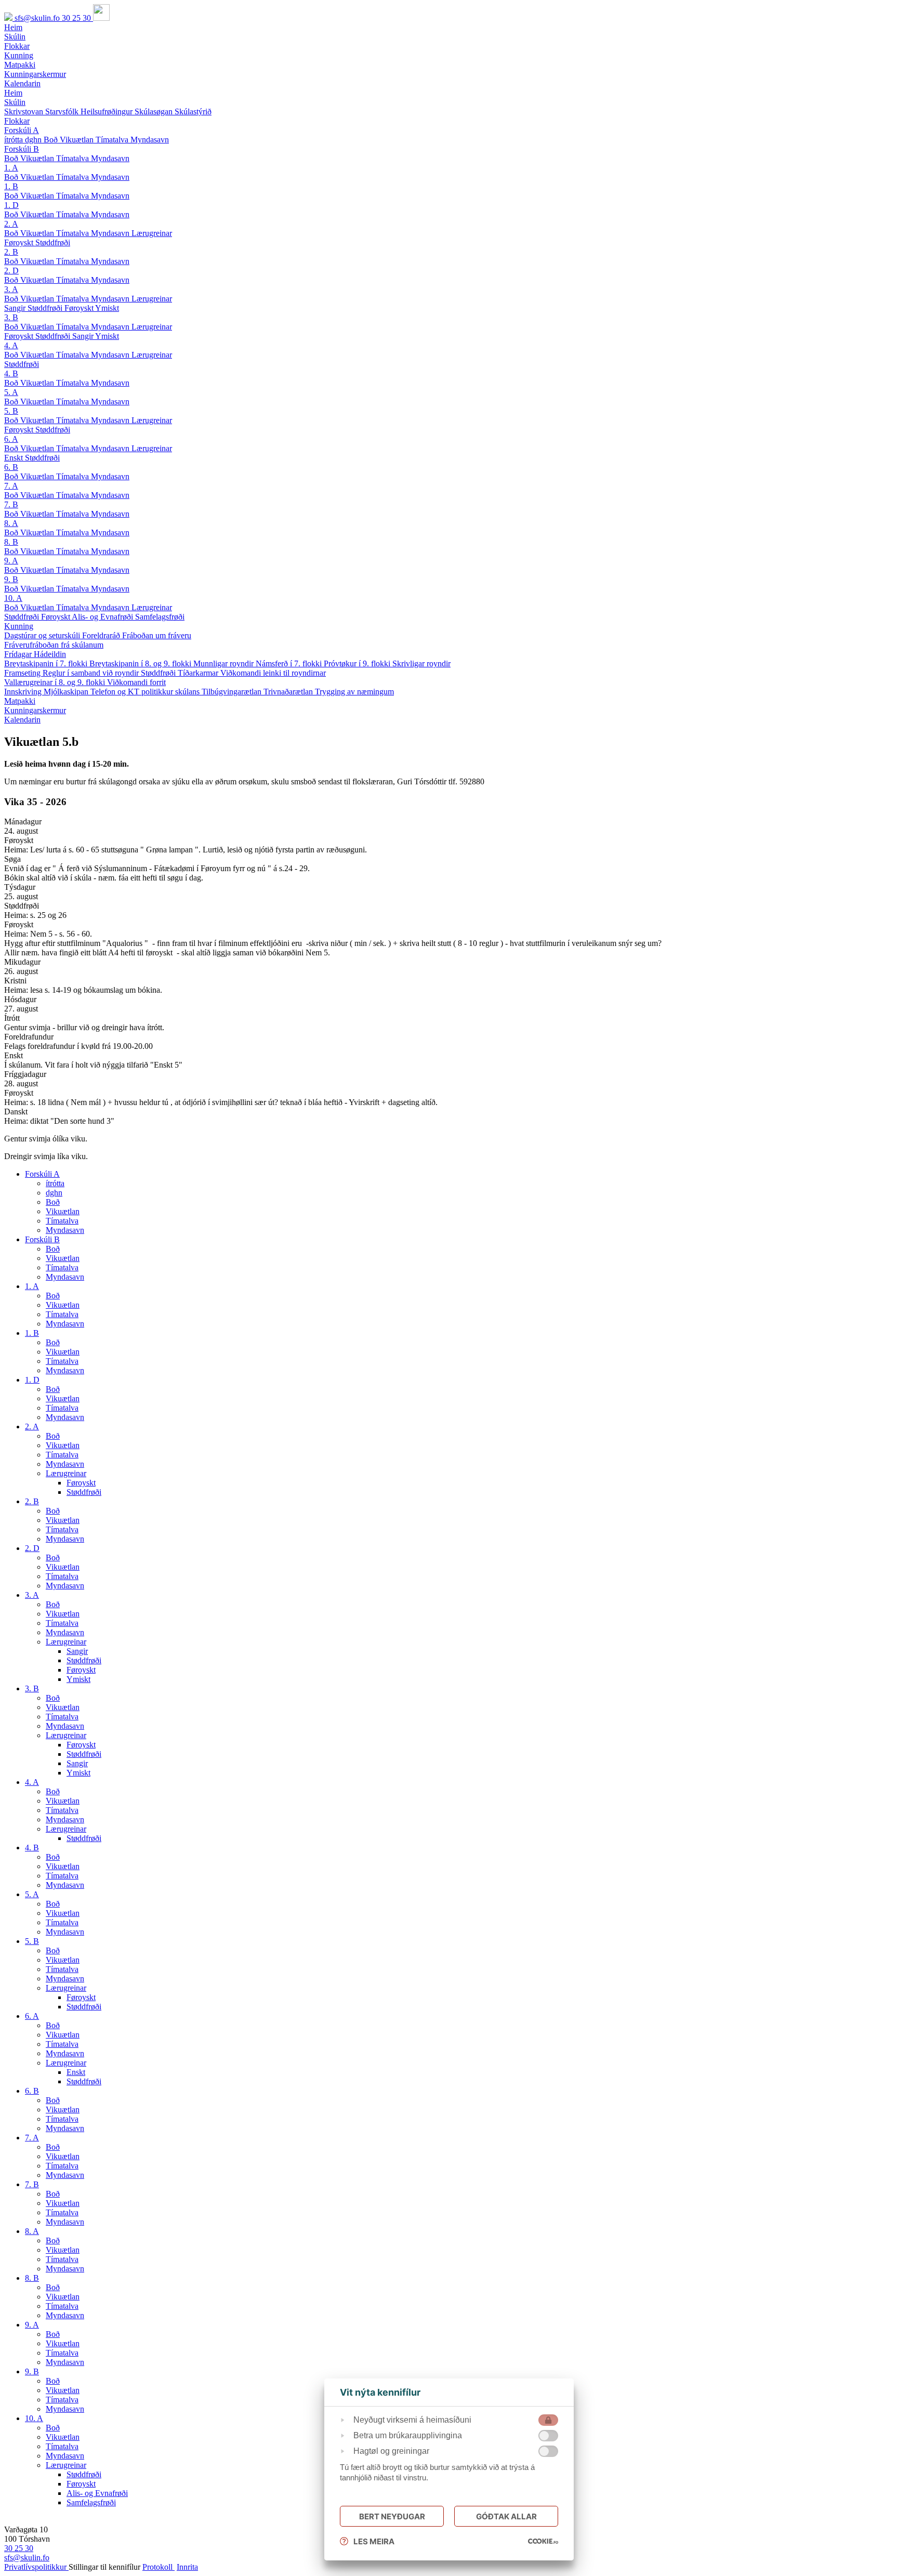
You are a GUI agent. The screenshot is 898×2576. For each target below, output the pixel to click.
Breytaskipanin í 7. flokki (47, 663)
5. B (11, 411)
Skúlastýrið (193, 111)
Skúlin (15, 102)
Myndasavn (150, 140)
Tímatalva (113, 140)
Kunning (19, 626)
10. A (13, 598)
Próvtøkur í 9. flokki (358, 663)
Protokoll (159, 2567)
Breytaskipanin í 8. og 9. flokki (141, 663)
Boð (52, 140)
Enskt (15, 458)
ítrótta (15, 140)
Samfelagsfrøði (160, 617)
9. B (11, 579)
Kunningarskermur (35, 710)
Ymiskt (107, 308)
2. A (11, 224)
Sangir (16, 308)
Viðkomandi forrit (136, 682)
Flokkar (17, 121)
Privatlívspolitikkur (36, 2567)
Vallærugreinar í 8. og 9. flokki (56, 682)
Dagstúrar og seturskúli (43, 635)
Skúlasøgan (155, 111)
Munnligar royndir (224, 663)
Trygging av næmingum (354, 692)
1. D (11, 205)
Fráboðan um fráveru (157, 635)
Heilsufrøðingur (108, 111)
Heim (13, 93)
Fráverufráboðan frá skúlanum (54, 645)
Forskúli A (22, 130)
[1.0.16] (543, 2541)
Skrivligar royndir (421, 663)
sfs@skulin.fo (38, 18)
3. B (11, 317)
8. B (11, 542)
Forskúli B (22, 149)
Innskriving (24, 692)
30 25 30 (77, 18)
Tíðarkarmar (199, 673)
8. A (11, 523)
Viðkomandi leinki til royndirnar (273, 673)
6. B (11, 467)
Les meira (374, 2541)
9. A (11, 561)
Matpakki (20, 701)
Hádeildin (50, 654)
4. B (11, 373)
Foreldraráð (102, 635)
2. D (11, 271)
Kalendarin (22, 720)
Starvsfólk (63, 111)
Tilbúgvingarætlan (233, 692)
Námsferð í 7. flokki (290, 663)
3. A (11, 289)
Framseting (23, 673)
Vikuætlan (78, 140)
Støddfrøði (53, 242)
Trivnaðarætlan (289, 692)
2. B (11, 252)
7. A (11, 486)
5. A (11, 392)
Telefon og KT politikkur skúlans (146, 692)
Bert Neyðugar (392, 2516)
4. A (11, 345)
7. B (11, 504)
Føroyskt (20, 242)
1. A (11, 168)
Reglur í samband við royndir (92, 673)
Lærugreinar (152, 233)
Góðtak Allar (506, 2516)
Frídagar (19, 654)
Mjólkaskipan (67, 692)
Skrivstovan (25, 111)
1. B (11, 186)
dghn (34, 140)
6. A (11, 439)
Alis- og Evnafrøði (103, 617)
